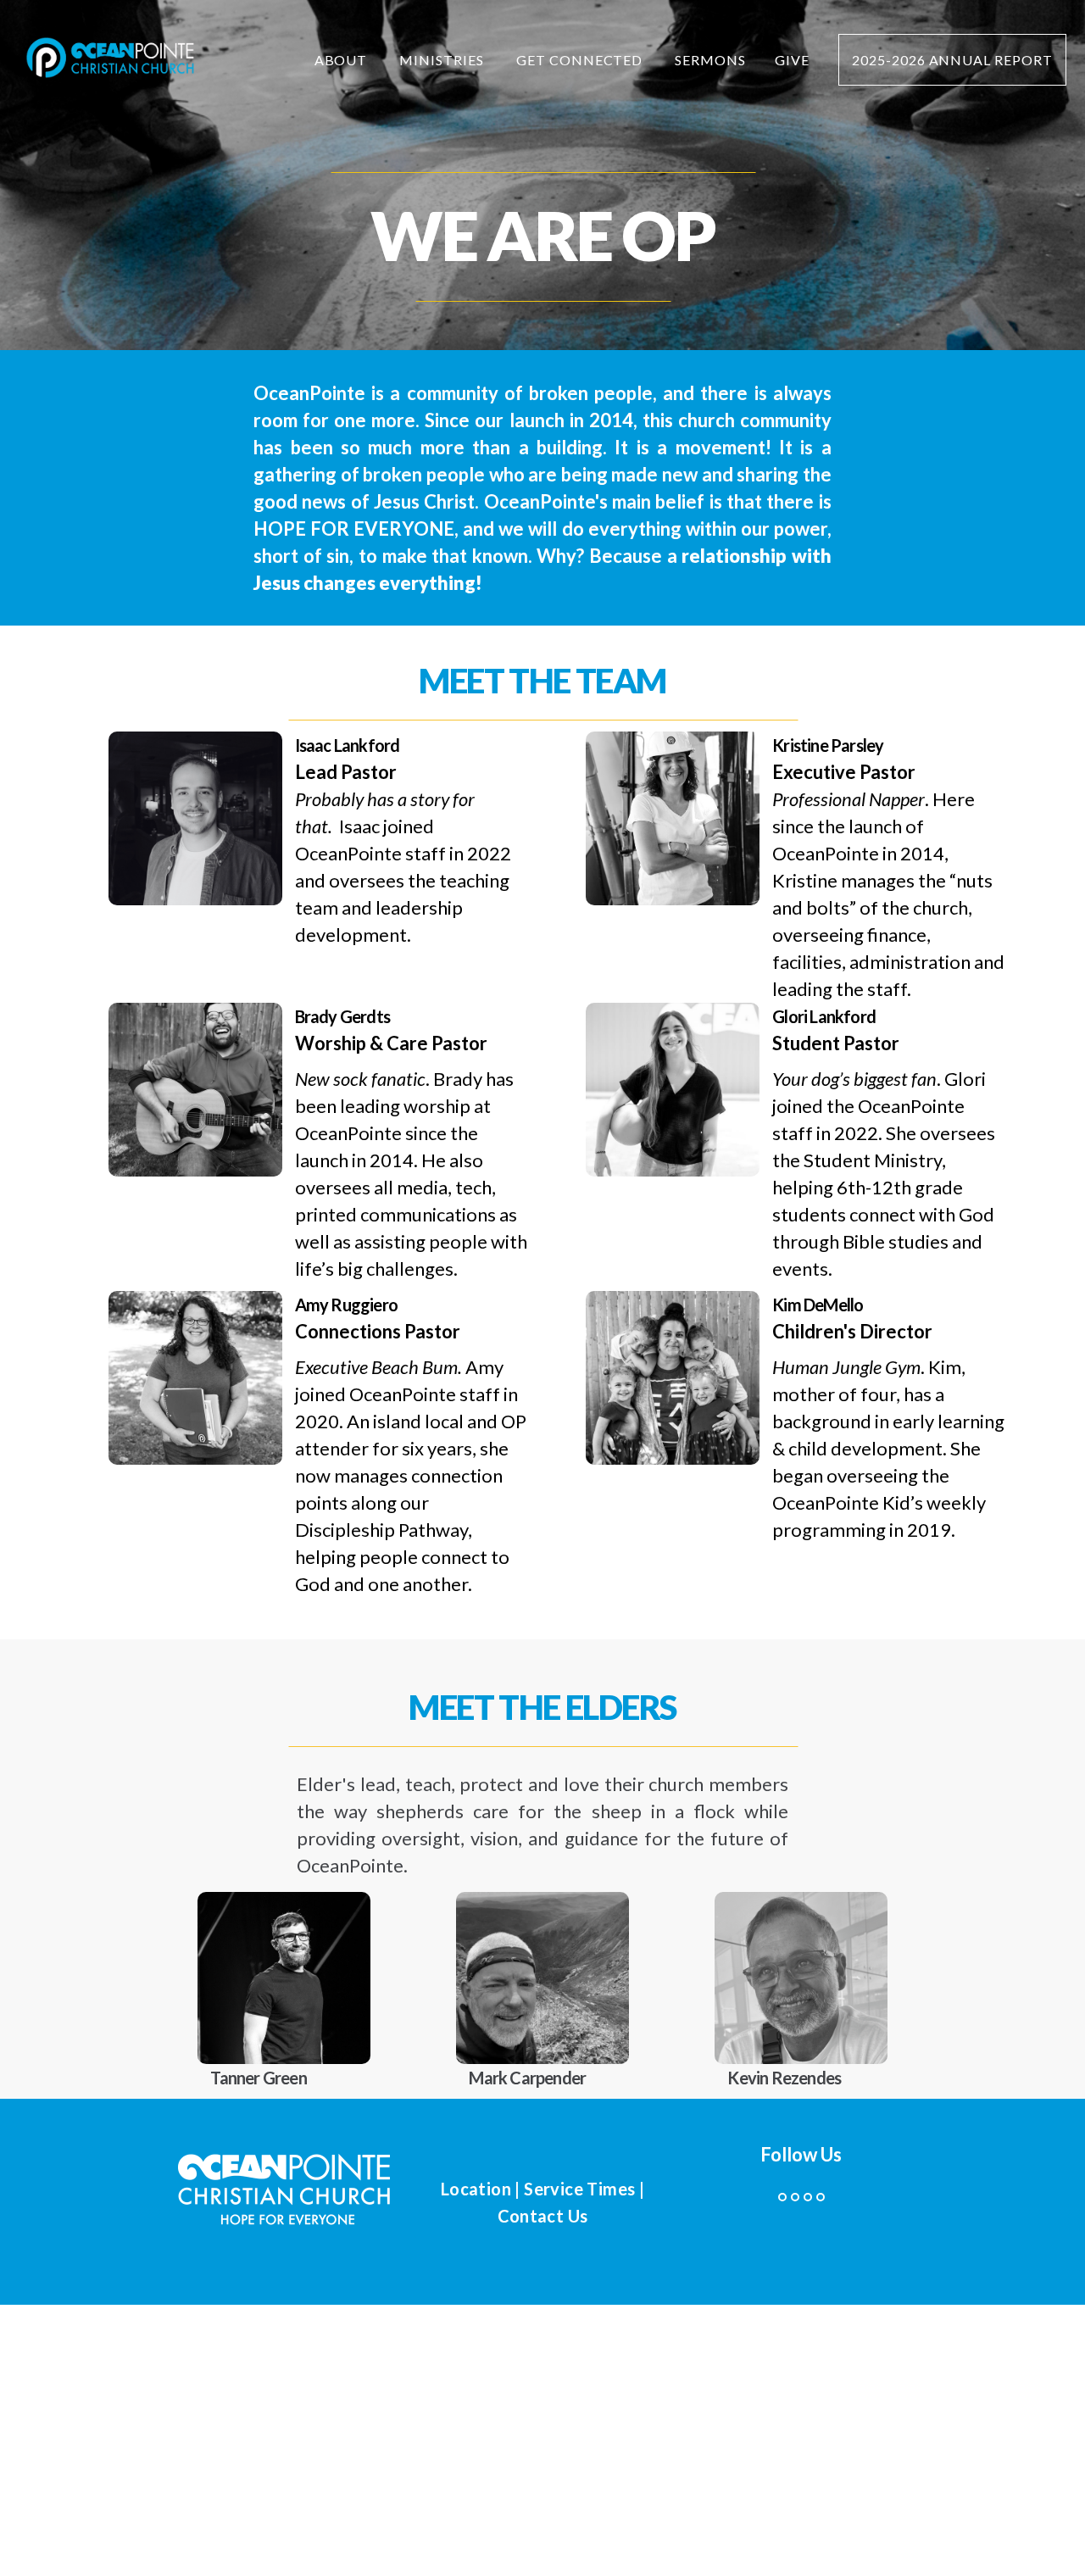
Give (792, 60)
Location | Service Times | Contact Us (542, 2202)
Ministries (443, 60)
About (343, 60)
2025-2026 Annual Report (952, 60)
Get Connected (581, 60)
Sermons (710, 60)
